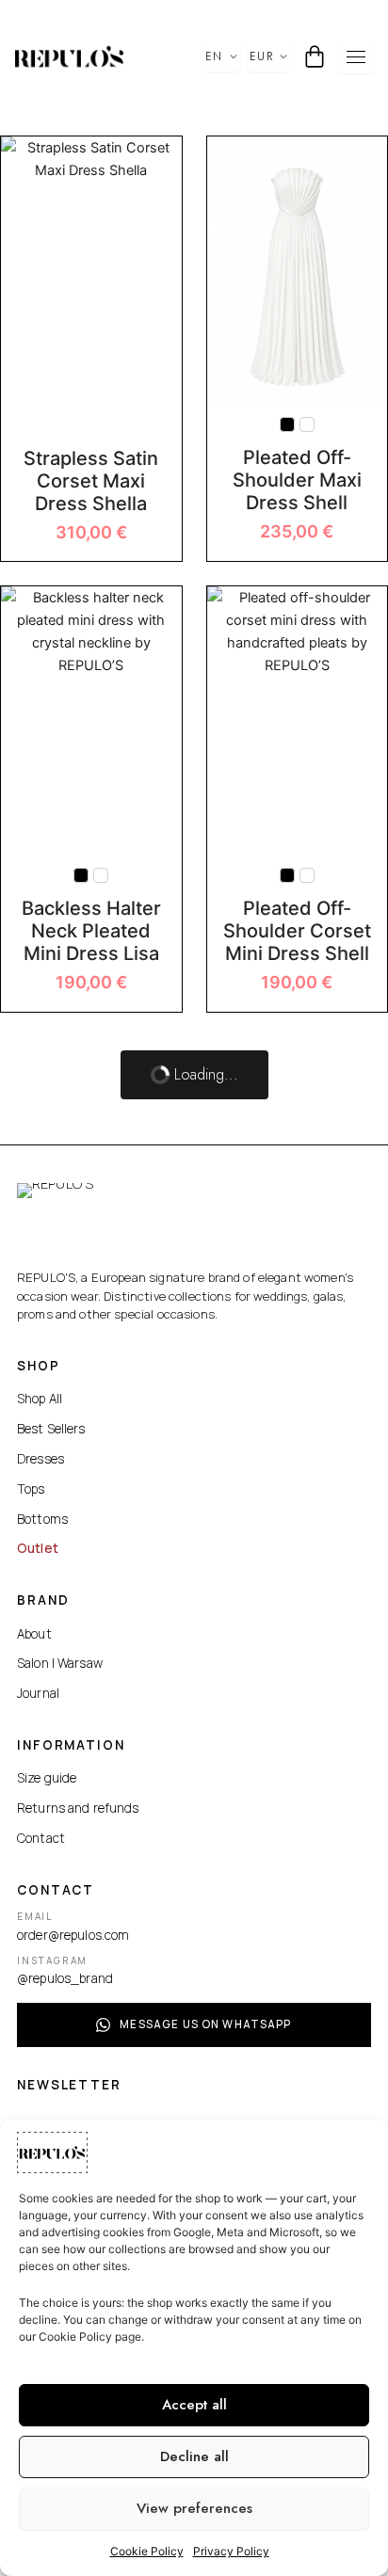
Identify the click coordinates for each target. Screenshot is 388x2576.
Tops (31, 1489)
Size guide (47, 1778)
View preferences (194, 2508)
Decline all (194, 2456)
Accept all (194, 2405)
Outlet (38, 1548)
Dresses (40, 1459)
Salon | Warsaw (60, 1663)
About (34, 1634)
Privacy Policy (231, 2551)
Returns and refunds (78, 1808)
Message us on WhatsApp (205, 2024)
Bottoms (42, 1519)
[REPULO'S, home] (69, 56)
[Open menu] (356, 56)
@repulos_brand (65, 1978)
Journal (38, 1693)
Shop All (40, 1399)
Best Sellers (51, 1429)
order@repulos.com (73, 1935)
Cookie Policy (147, 2551)
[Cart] (315, 56)
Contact (41, 1838)
